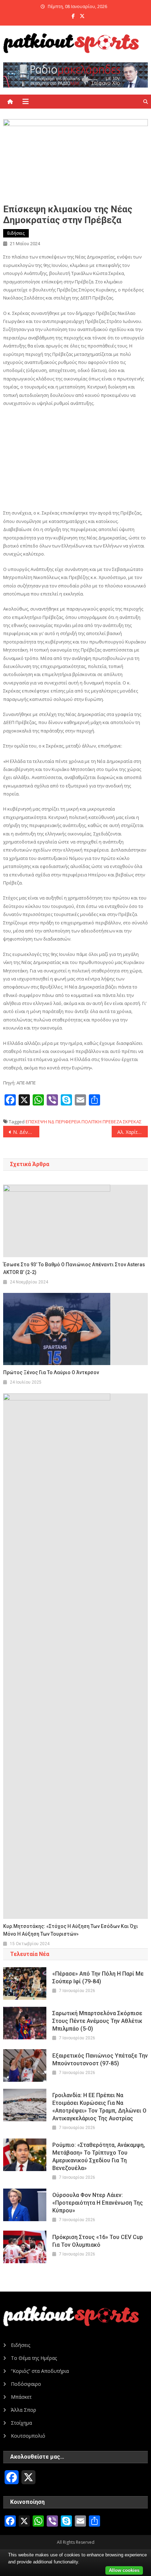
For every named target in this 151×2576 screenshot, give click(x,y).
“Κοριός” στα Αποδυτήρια (40, 2371)
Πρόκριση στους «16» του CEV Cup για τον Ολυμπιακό (98, 2241)
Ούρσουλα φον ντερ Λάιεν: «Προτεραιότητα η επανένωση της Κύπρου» (98, 2203)
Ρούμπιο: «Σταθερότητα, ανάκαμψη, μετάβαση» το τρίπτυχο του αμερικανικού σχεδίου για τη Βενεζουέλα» (99, 2157)
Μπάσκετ (21, 2397)
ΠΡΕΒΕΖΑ (112, 1122)
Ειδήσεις (16, 233)
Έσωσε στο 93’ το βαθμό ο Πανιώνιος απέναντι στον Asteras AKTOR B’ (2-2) (74, 1268)
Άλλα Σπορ (24, 2410)
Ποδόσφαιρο (26, 2384)
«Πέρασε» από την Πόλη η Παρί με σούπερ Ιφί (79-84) (98, 1978)
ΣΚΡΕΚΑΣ (132, 1122)
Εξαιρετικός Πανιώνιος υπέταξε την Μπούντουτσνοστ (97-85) (100, 2060)
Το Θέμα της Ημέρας (34, 2358)
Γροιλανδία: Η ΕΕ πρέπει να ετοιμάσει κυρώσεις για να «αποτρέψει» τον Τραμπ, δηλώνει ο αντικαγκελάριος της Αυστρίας (99, 2107)
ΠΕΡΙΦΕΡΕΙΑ (68, 1122)
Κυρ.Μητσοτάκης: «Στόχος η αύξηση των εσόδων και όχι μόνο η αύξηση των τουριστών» (71, 1930)
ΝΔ (51, 1122)
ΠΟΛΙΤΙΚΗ (91, 1122)
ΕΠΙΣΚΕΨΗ (36, 1122)
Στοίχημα (21, 2423)
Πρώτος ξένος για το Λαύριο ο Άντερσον (51, 1372)
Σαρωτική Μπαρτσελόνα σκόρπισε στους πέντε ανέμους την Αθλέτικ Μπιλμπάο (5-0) (97, 2021)
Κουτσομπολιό (28, 2436)
